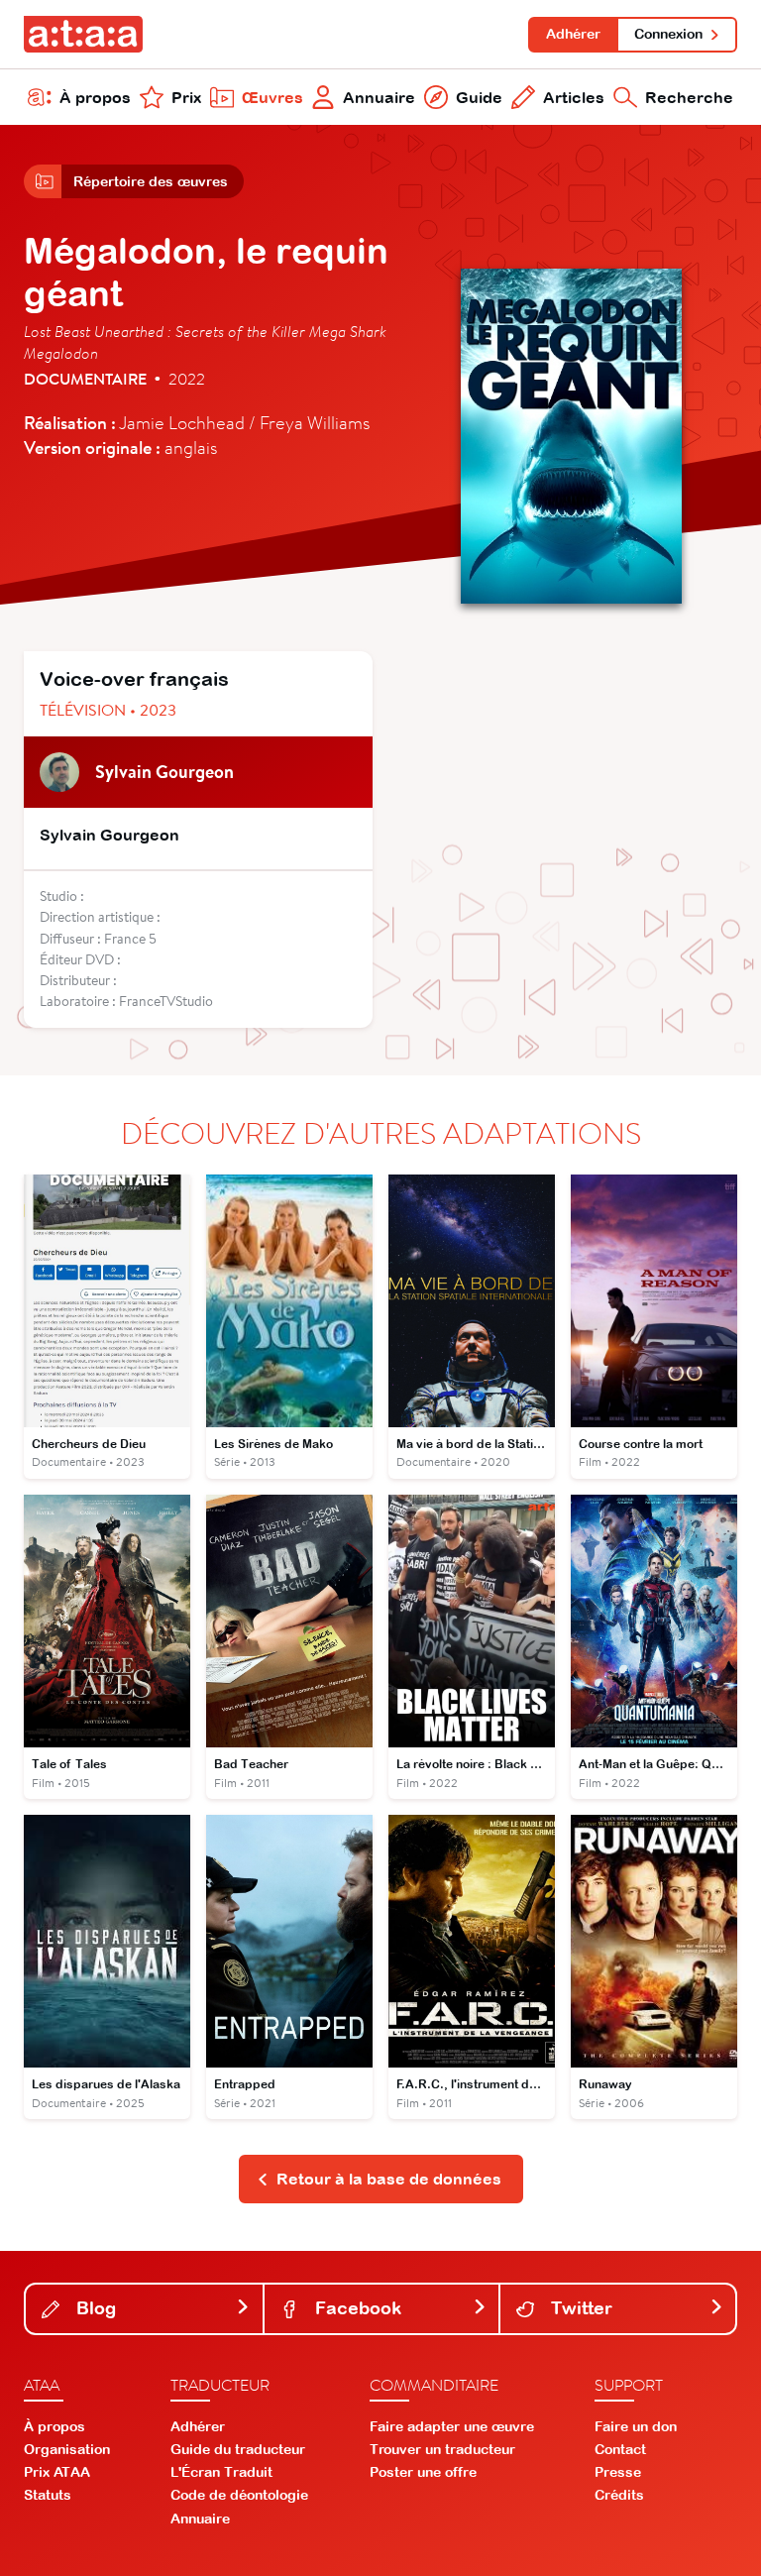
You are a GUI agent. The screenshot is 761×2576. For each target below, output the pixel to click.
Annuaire (379, 97)
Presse (618, 2472)
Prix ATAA (57, 2472)
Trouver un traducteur (442, 2449)
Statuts (48, 2495)
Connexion (668, 34)
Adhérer (573, 34)
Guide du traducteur (238, 2449)
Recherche (689, 97)
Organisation (67, 2449)
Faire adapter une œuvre (452, 2426)
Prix (186, 97)
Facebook (356, 2308)
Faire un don (636, 2426)
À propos (95, 97)
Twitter (579, 2308)
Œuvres (272, 97)
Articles (574, 97)
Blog (94, 2308)
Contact (620, 2449)
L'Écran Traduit (221, 2472)
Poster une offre (423, 2472)
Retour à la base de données (389, 2179)
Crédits (619, 2495)
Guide (479, 97)
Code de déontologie (239, 2495)
